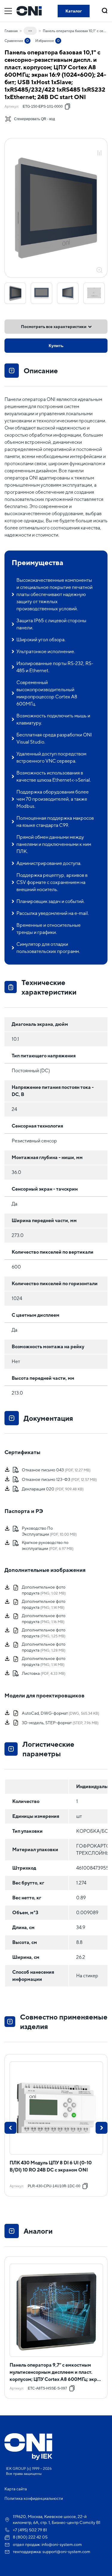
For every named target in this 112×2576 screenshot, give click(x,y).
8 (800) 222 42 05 (30, 2537)
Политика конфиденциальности (34, 2499)
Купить (56, 346)
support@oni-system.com (66, 2552)
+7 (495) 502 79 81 (30, 2530)
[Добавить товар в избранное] (99, 146)
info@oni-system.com (62, 2544)
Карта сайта (16, 2489)
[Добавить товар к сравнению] (99, 153)
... (30, 30)
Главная (11, 31)
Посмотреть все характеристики (54, 327)
